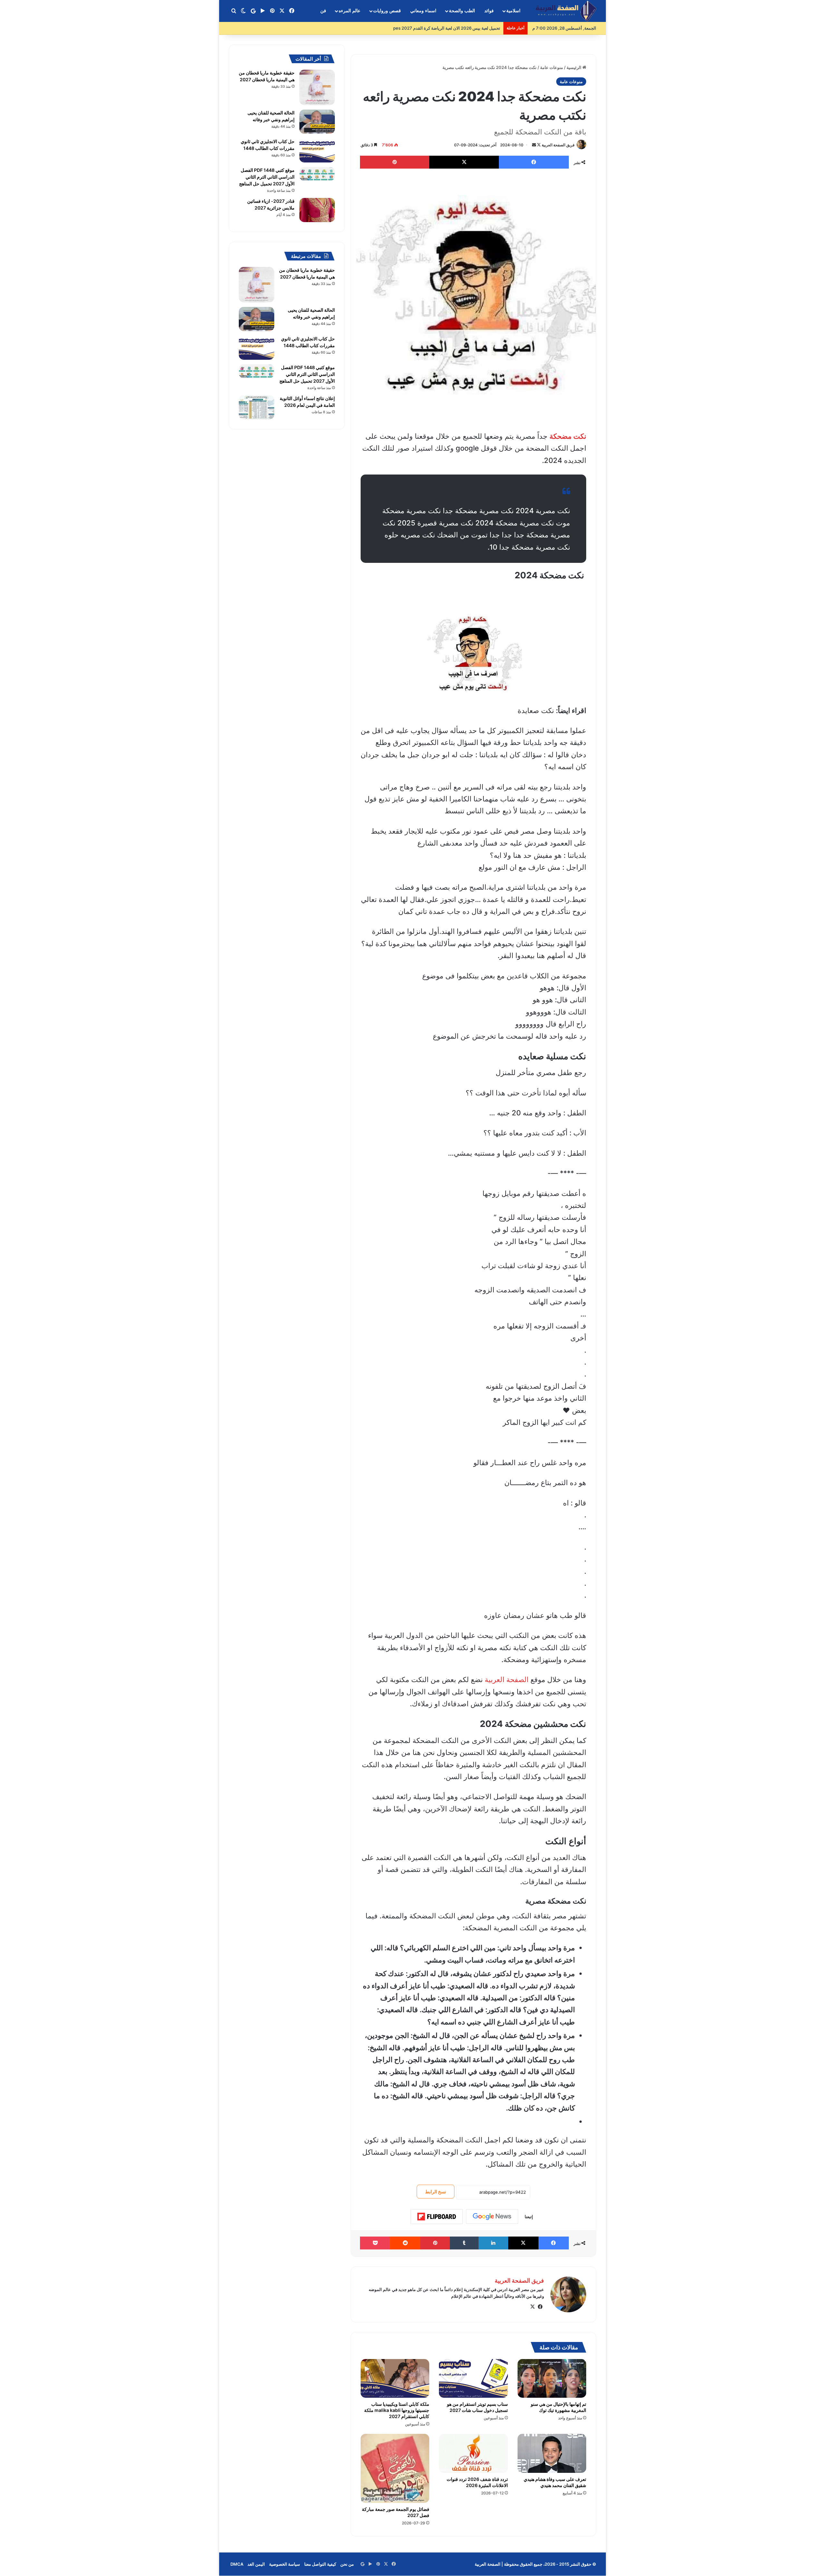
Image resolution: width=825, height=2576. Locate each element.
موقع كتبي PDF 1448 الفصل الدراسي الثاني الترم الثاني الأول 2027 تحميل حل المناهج (267, 177)
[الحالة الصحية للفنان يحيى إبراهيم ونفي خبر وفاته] (317, 122)
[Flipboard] (437, 2217)
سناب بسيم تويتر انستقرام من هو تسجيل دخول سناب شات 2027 (477, 2407)
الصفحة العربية (507, 1680)
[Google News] (492, 2217)
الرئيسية (574, 67)
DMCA (237, 2564)
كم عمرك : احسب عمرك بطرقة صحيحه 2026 (460, 28)
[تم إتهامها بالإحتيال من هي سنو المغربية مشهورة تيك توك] (552, 2378)
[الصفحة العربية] (566, 11)
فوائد (489, 11)
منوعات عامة (552, 67)
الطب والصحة (462, 11)
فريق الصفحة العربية (558, 145)
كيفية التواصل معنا (320, 2564)
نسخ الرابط (436, 2192)
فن (323, 11)
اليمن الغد (256, 2564)
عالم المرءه (349, 11)
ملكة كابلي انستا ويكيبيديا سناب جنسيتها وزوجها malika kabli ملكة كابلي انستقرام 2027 (397, 2410)
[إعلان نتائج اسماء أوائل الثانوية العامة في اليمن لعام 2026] (257, 407)
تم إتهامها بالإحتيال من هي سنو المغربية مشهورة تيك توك (558, 2407)
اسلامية (513, 11)
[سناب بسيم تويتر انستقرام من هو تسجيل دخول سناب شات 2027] (473, 2378)
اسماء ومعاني (423, 11)
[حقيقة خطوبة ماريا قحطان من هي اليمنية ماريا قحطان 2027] (317, 87)
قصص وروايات (387, 11)
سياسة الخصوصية (285, 2564)
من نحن (347, 2564)
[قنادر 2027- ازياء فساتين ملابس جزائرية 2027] (317, 210)
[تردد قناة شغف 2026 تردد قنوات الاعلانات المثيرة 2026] (473, 2453)
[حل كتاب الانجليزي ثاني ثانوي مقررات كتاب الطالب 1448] (317, 150)
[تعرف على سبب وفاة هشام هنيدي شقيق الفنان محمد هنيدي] (552, 2453)
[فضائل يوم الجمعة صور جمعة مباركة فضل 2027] (395, 2468)
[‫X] (532, 2307)
